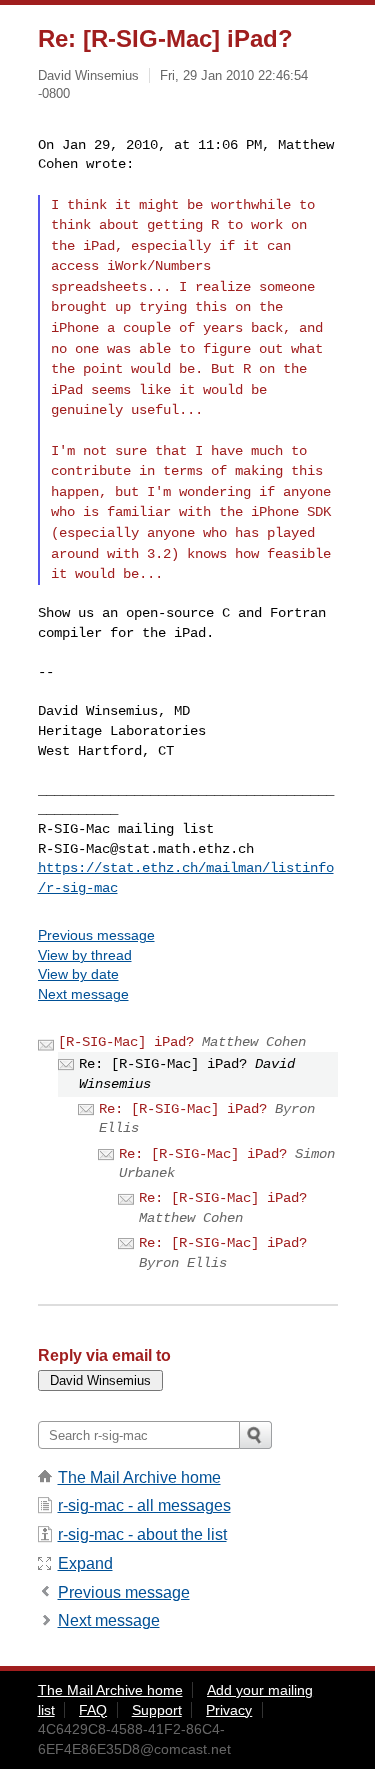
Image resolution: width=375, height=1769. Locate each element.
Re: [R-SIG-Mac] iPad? (183, 1109)
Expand (85, 1563)
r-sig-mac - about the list (142, 1534)
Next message (83, 994)
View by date (78, 974)
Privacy (229, 1710)
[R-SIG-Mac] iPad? (126, 1042)
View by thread (85, 955)
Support (157, 1710)
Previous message (96, 935)
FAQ (93, 1710)
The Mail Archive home (139, 1477)
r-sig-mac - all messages (144, 1505)
